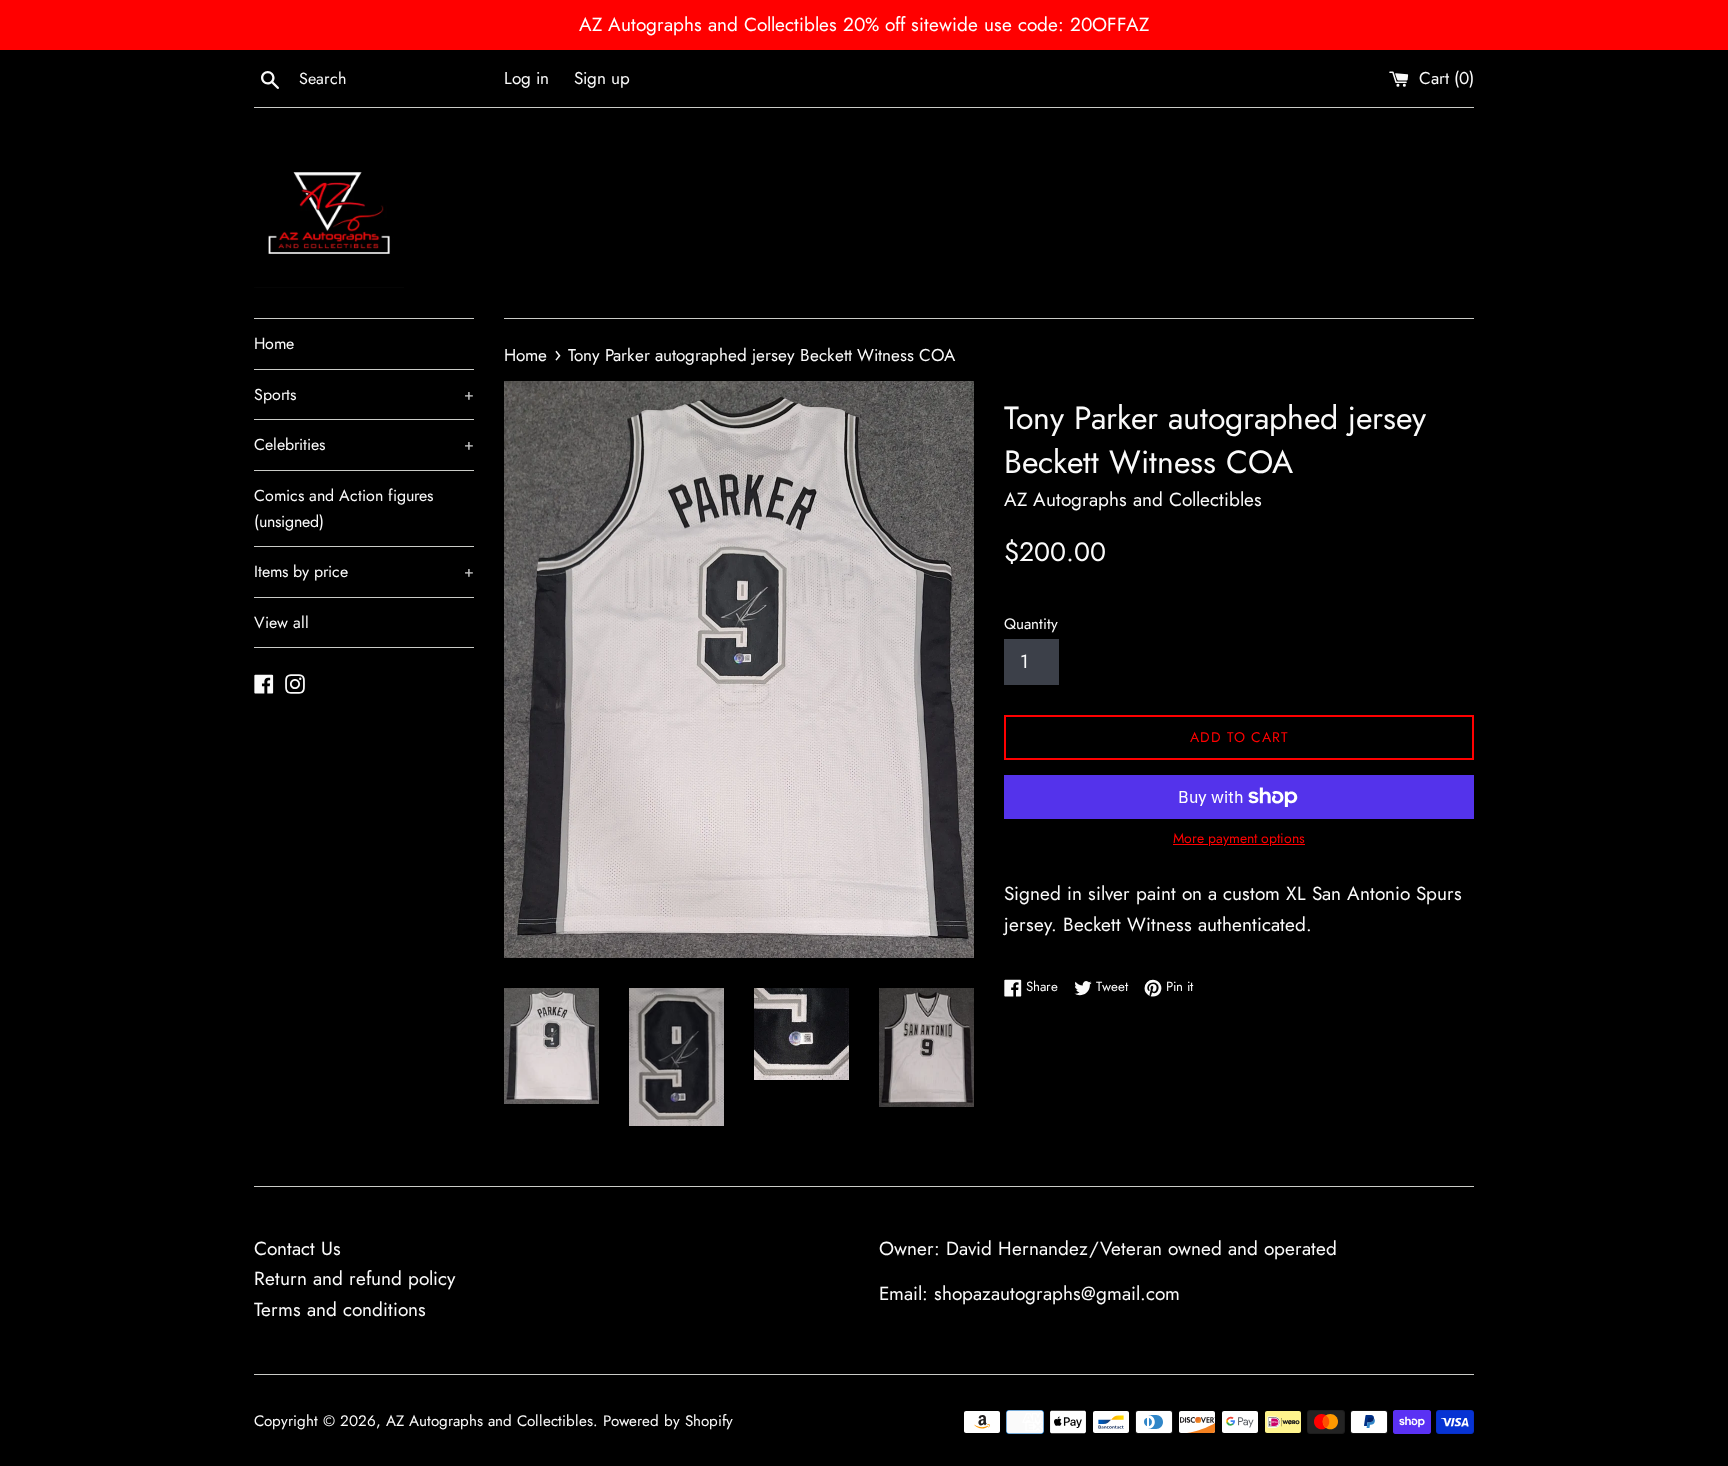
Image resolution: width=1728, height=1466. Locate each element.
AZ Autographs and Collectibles (489, 1421)
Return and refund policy (354, 1278)
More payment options (1239, 838)
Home (274, 343)
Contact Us (297, 1248)
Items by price (364, 571)
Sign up (602, 78)
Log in (526, 78)
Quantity (1031, 624)
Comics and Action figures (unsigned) (343, 508)
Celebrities (364, 444)
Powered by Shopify (668, 1421)
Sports (364, 394)
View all (281, 622)
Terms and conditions (340, 1309)
